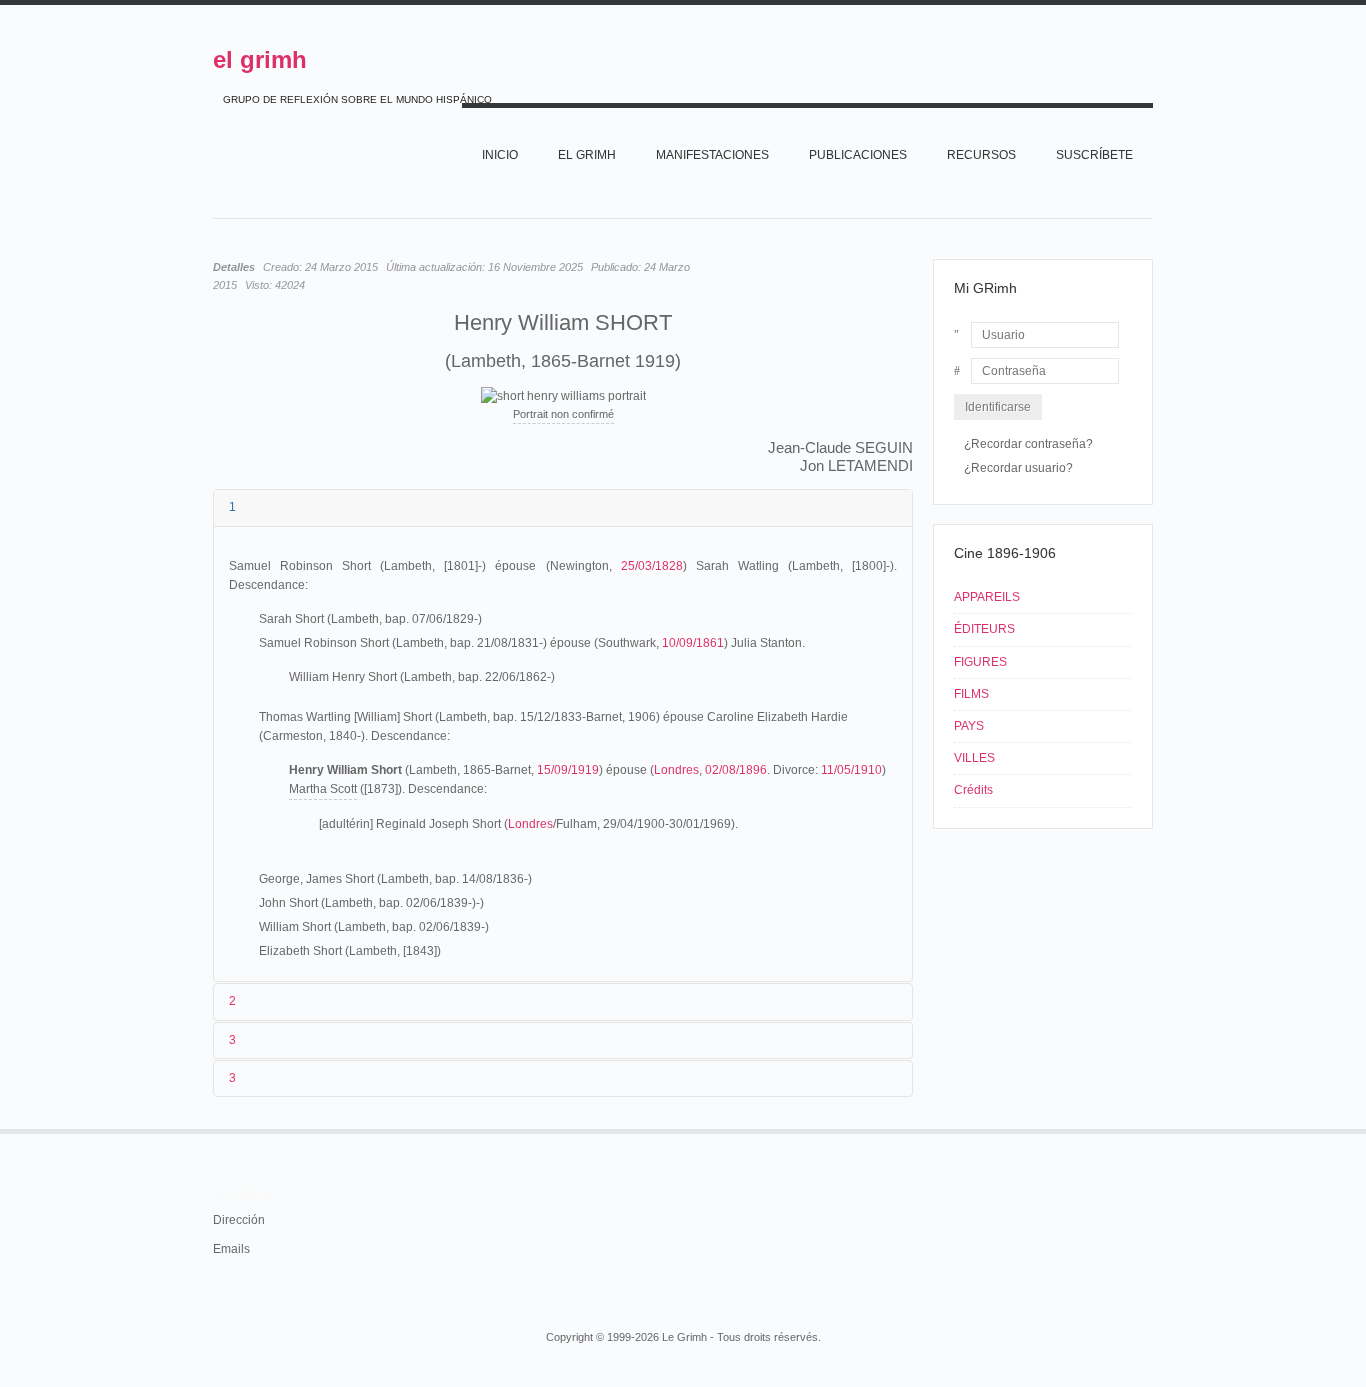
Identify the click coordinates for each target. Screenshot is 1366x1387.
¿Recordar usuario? (1018, 468)
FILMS (971, 694)
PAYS (969, 726)
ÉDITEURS (984, 629)
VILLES (974, 758)
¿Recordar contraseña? (1028, 444)
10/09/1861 (693, 643)
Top (1151, 1129)
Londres (676, 770)
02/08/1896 (736, 770)
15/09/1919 (568, 770)
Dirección (239, 1220)
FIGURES (980, 662)
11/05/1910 (851, 770)
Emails (231, 1249)
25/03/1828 (652, 566)
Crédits (973, 790)
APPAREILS (987, 597)
